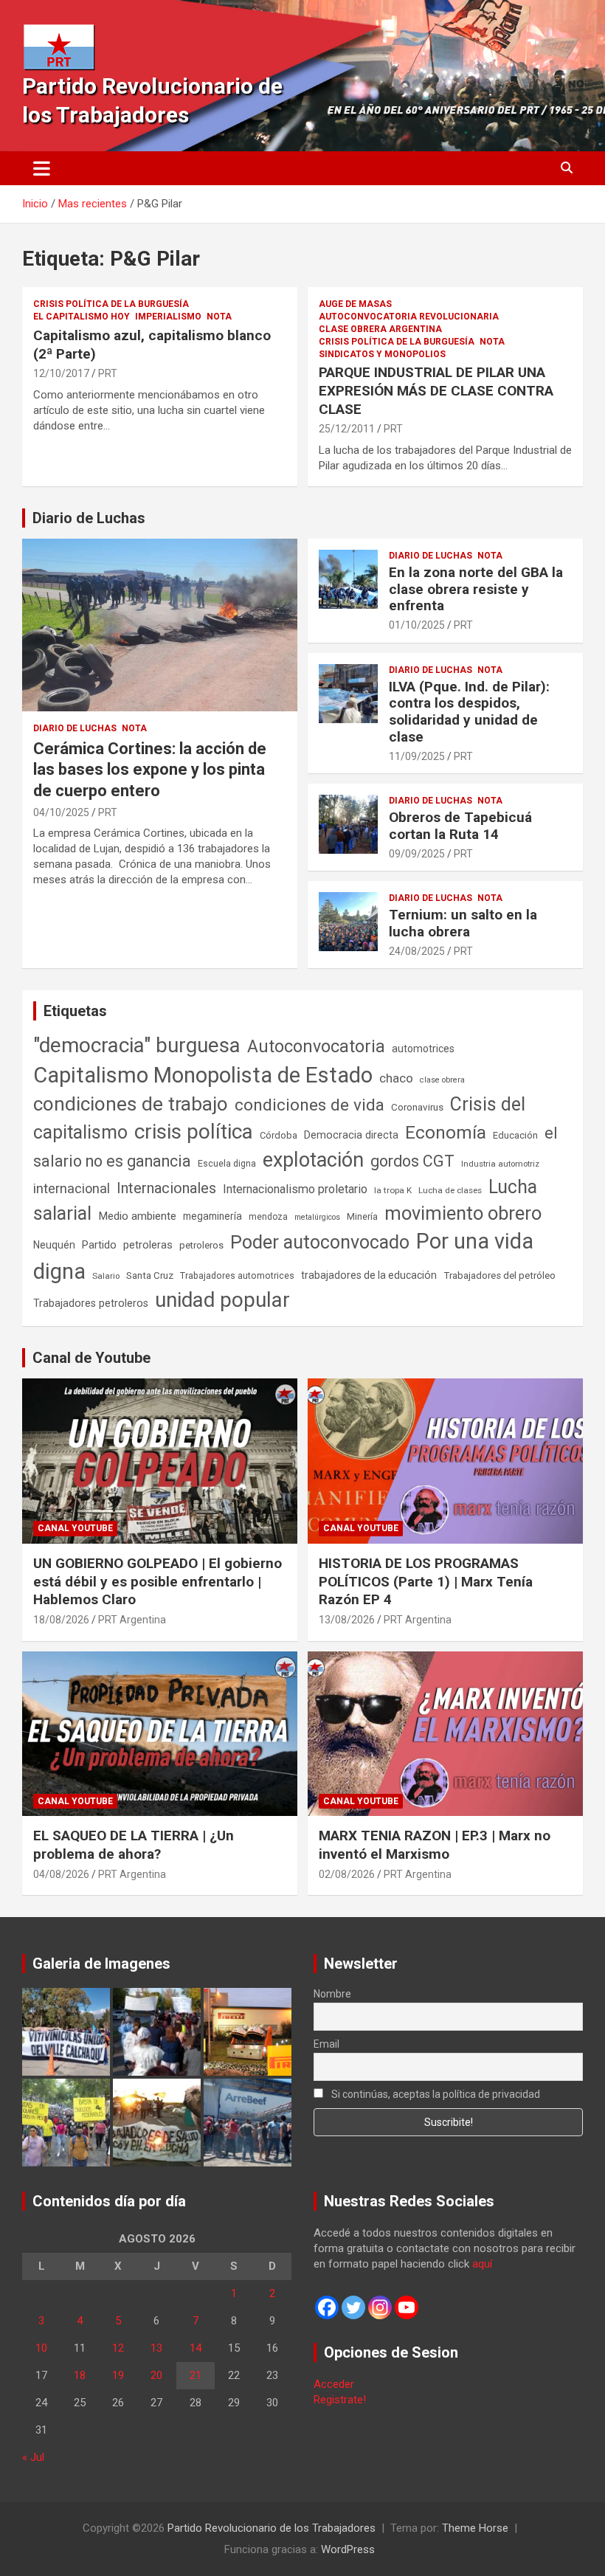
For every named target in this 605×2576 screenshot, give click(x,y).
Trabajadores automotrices (237, 1275)
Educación (515, 1135)
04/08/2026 (61, 1874)
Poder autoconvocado (320, 1242)
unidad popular (222, 1300)
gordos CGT (412, 1161)
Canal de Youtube (91, 1358)
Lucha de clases (450, 1190)
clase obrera (442, 1080)
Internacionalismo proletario (295, 1189)
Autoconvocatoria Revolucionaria (409, 317)
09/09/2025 (417, 854)
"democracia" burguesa (137, 1045)
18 (80, 2375)
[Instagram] (380, 2307)
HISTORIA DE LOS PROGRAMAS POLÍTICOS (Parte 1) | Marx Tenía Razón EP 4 (426, 1581)
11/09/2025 (417, 756)
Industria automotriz (500, 1164)
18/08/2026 (61, 1620)
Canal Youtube (75, 1528)
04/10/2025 (61, 812)
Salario (106, 1276)
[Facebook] (327, 2307)
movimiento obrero (463, 1213)
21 (196, 2375)
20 (156, 2375)
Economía (446, 1133)
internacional (72, 1188)
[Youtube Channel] (407, 2307)
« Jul (33, 2457)
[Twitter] (353, 2307)
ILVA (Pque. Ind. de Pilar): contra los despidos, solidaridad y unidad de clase (469, 712)
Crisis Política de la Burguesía (111, 304)
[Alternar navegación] (42, 168)
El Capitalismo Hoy (82, 317)
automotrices (423, 1049)
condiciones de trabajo (131, 1104)
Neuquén (54, 1245)
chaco (396, 1078)
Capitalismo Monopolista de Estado (203, 1075)
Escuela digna (227, 1163)
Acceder (334, 2384)
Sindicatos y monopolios (382, 354)
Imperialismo (168, 317)
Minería (362, 1216)
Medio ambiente (137, 1216)
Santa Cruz (150, 1275)
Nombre (332, 1994)
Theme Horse (475, 2528)
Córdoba (279, 1135)
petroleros (201, 1245)
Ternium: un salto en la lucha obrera (463, 923)
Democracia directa (351, 1135)
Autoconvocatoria (316, 1046)
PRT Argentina (132, 1620)
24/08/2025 (417, 951)
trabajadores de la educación (369, 1275)
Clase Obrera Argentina (380, 329)
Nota (219, 317)
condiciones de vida (310, 1105)
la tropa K (393, 1190)
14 (196, 2348)
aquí (482, 2264)
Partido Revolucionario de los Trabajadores (272, 2528)
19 (118, 2375)
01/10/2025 (417, 625)
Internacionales (166, 1188)
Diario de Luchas (89, 518)
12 (118, 2348)
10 (41, 2348)
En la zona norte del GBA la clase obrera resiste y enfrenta (476, 589)
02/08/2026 (347, 1874)
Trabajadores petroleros (91, 1303)
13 (156, 2348)
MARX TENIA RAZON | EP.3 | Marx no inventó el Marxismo (435, 1845)
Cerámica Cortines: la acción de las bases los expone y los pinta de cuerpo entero (150, 770)
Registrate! (340, 2400)
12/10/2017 (61, 373)
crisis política (194, 1132)
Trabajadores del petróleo (499, 1275)
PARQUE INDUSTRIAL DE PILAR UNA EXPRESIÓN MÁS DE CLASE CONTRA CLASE (436, 390)
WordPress (348, 2549)
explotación (313, 1160)
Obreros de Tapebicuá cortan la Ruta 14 (460, 826)
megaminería (212, 1216)
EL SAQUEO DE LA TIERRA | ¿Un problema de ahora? (134, 1845)
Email (326, 2044)
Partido (99, 1245)
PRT (108, 373)
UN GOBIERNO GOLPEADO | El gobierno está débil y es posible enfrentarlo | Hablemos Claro (158, 1581)
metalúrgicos (317, 1217)
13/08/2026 (347, 1620)
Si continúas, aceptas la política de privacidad (435, 2094)
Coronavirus (417, 1107)
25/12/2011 (347, 429)
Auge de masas (355, 304)
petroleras (148, 1245)
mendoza (268, 1217)
